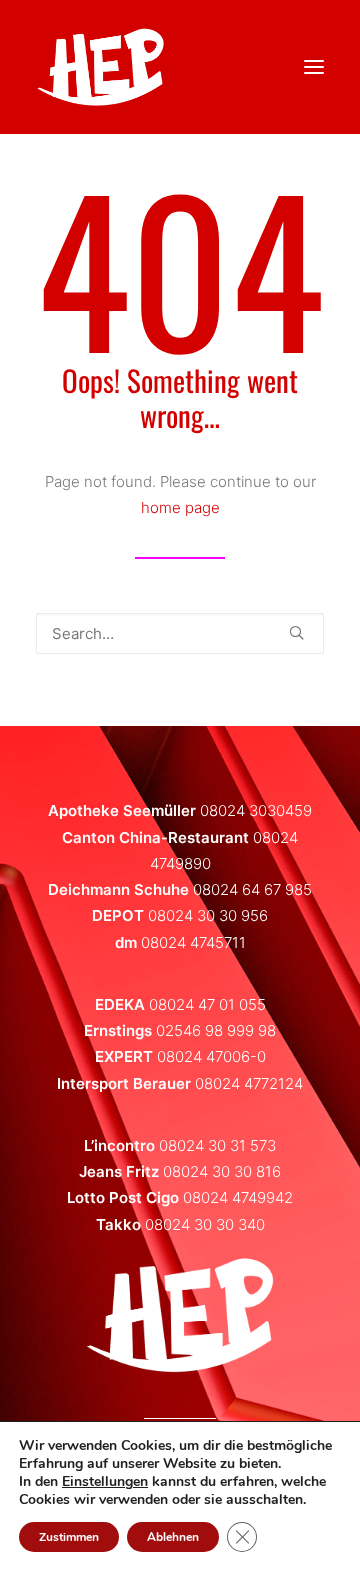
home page (180, 507)
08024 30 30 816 (222, 1171)
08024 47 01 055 (207, 1004)
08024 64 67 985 (252, 889)
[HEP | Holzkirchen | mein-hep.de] (100, 67)
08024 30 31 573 (217, 1145)
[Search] (180, 633)
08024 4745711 (193, 942)
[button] (296, 632)
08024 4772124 (249, 1083)
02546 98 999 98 (216, 1030)
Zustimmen (69, 1537)
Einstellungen (105, 1482)
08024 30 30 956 (208, 915)
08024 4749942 (238, 1197)
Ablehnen (173, 1537)
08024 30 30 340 (205, 1224)
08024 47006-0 (211, 1056)
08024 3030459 (256, 810)
